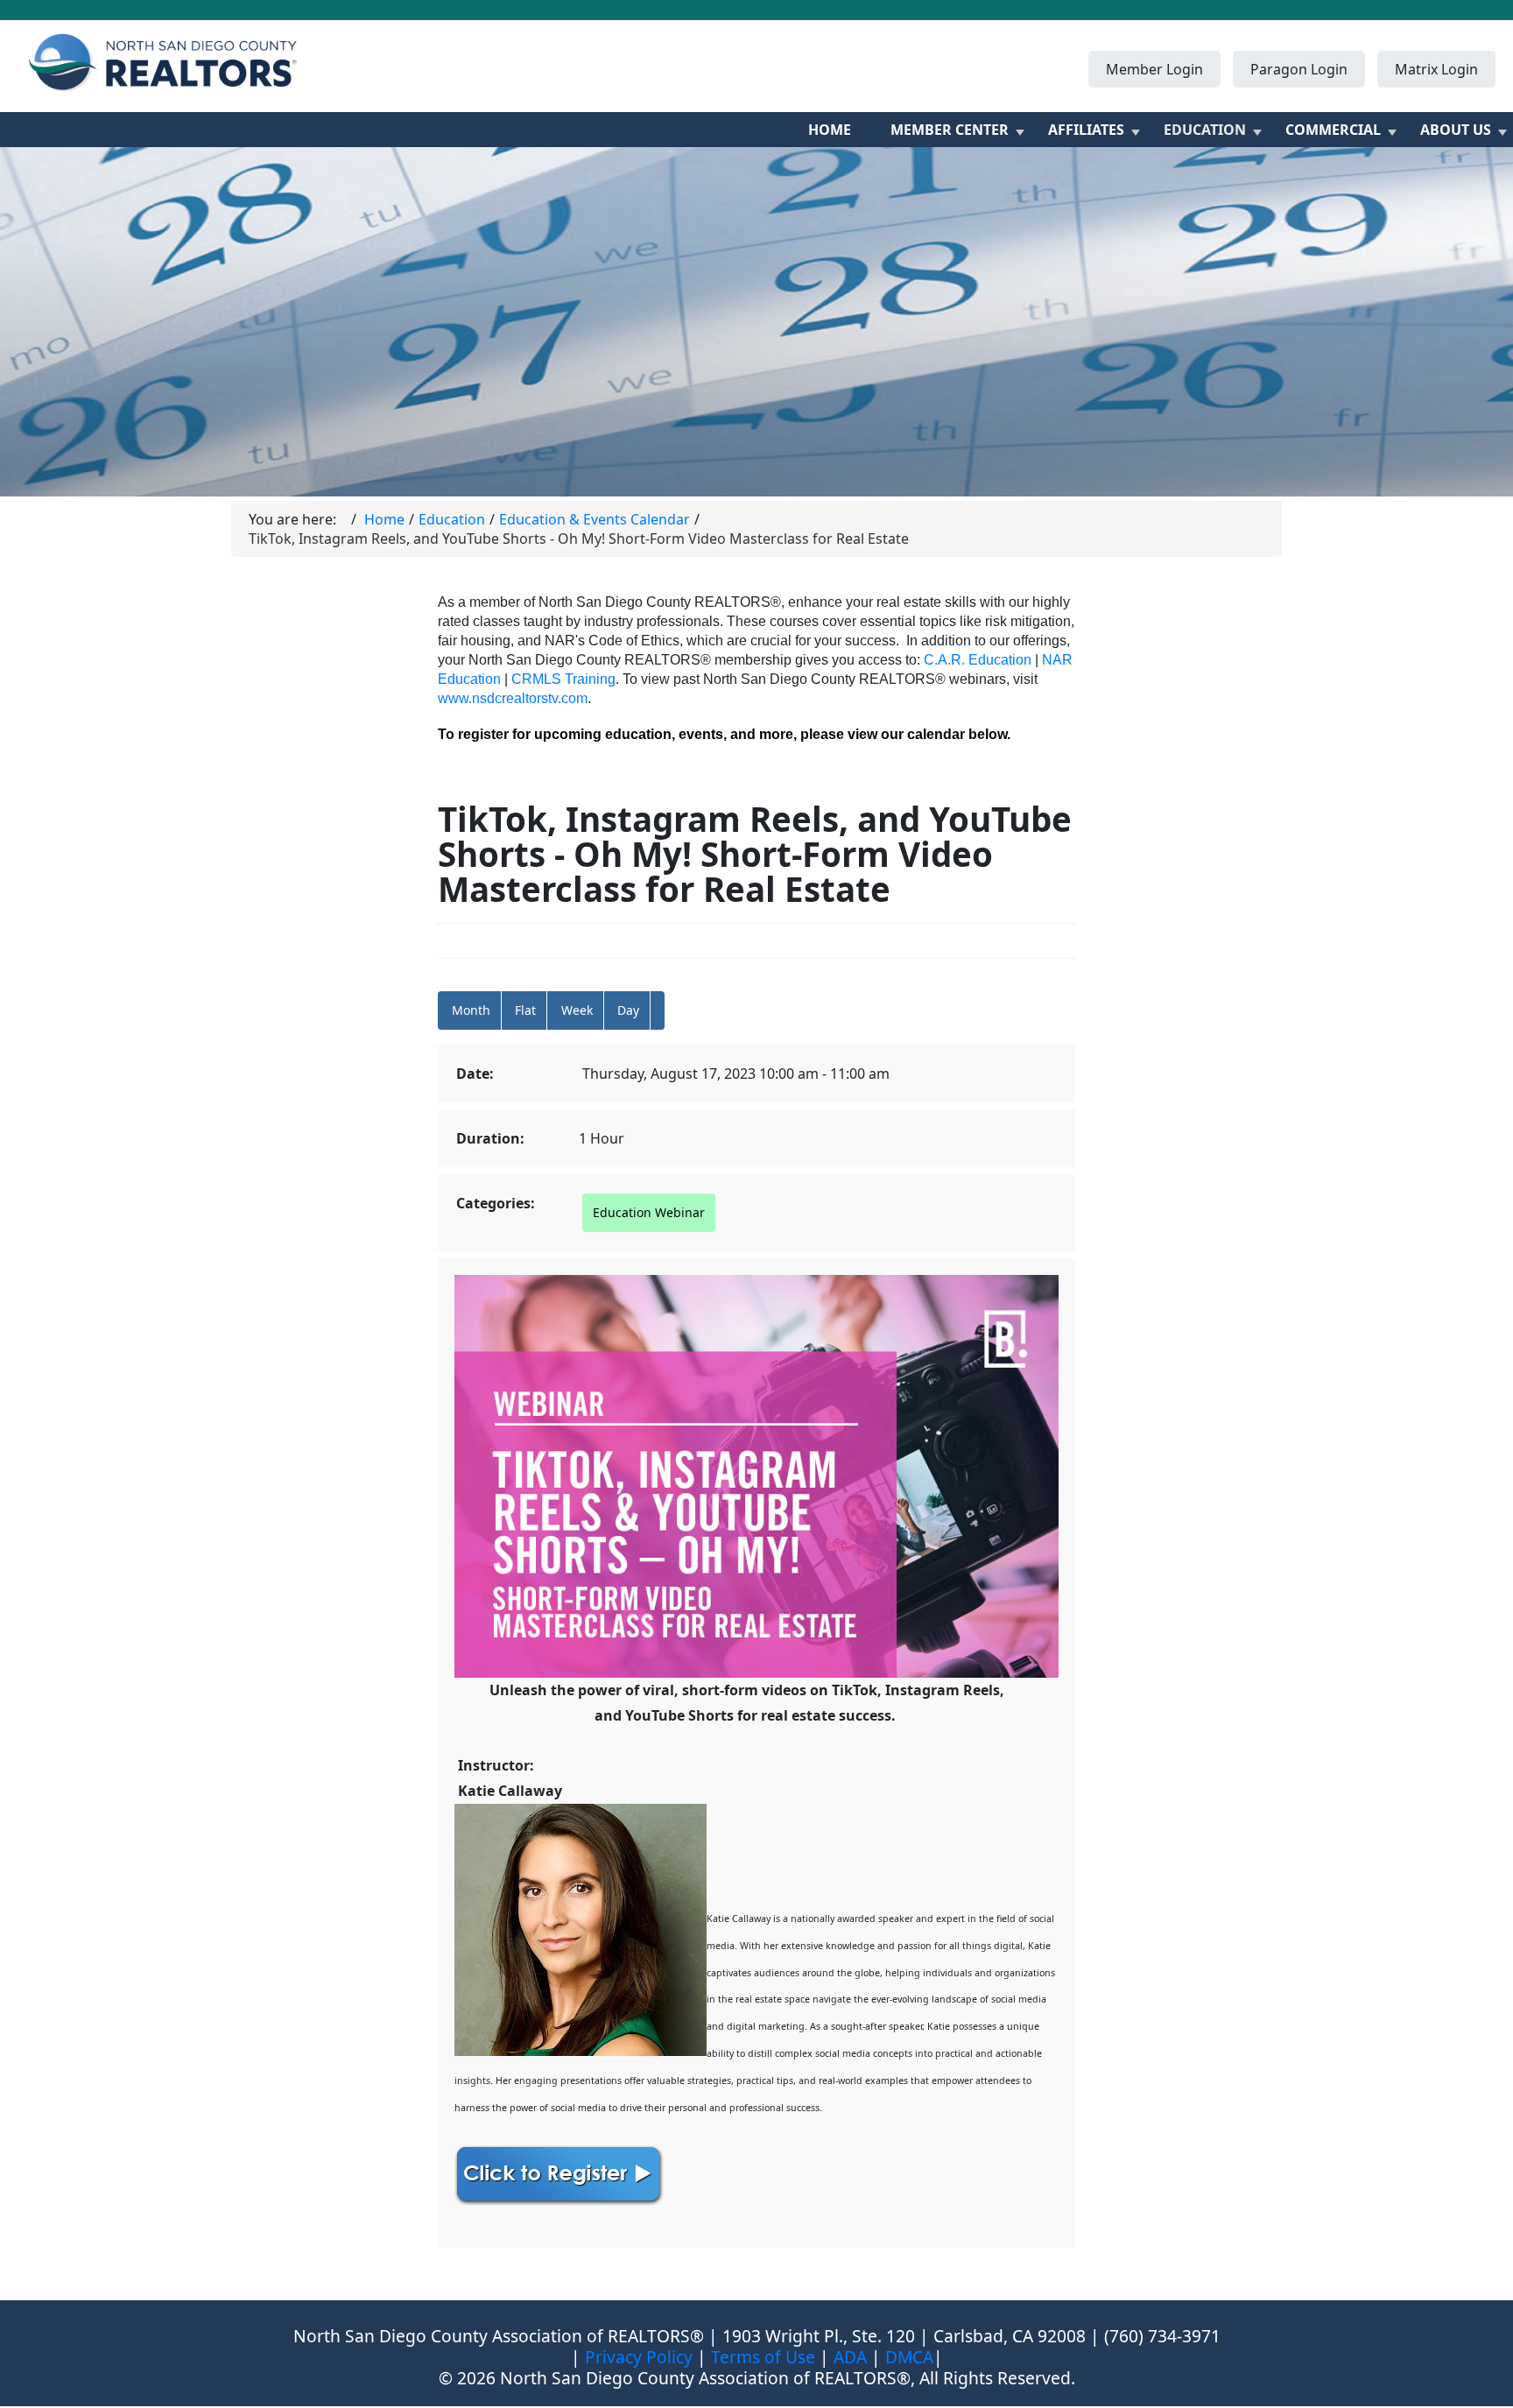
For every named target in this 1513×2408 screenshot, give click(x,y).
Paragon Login (1299, 69)
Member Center (950, 130)
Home (830, 130)
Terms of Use (763, 2357)
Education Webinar (649, 1212)
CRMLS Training (563, 679)
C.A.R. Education (978, 660)
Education (1205, 130)
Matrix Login (1436, 69)
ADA (850, 2357)
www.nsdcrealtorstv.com (513, 698)
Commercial (1333, 130)
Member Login (1154, 69)
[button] (658, 1010)
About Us (1456, 130)
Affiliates (1086, 130)
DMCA (909, 2357)
